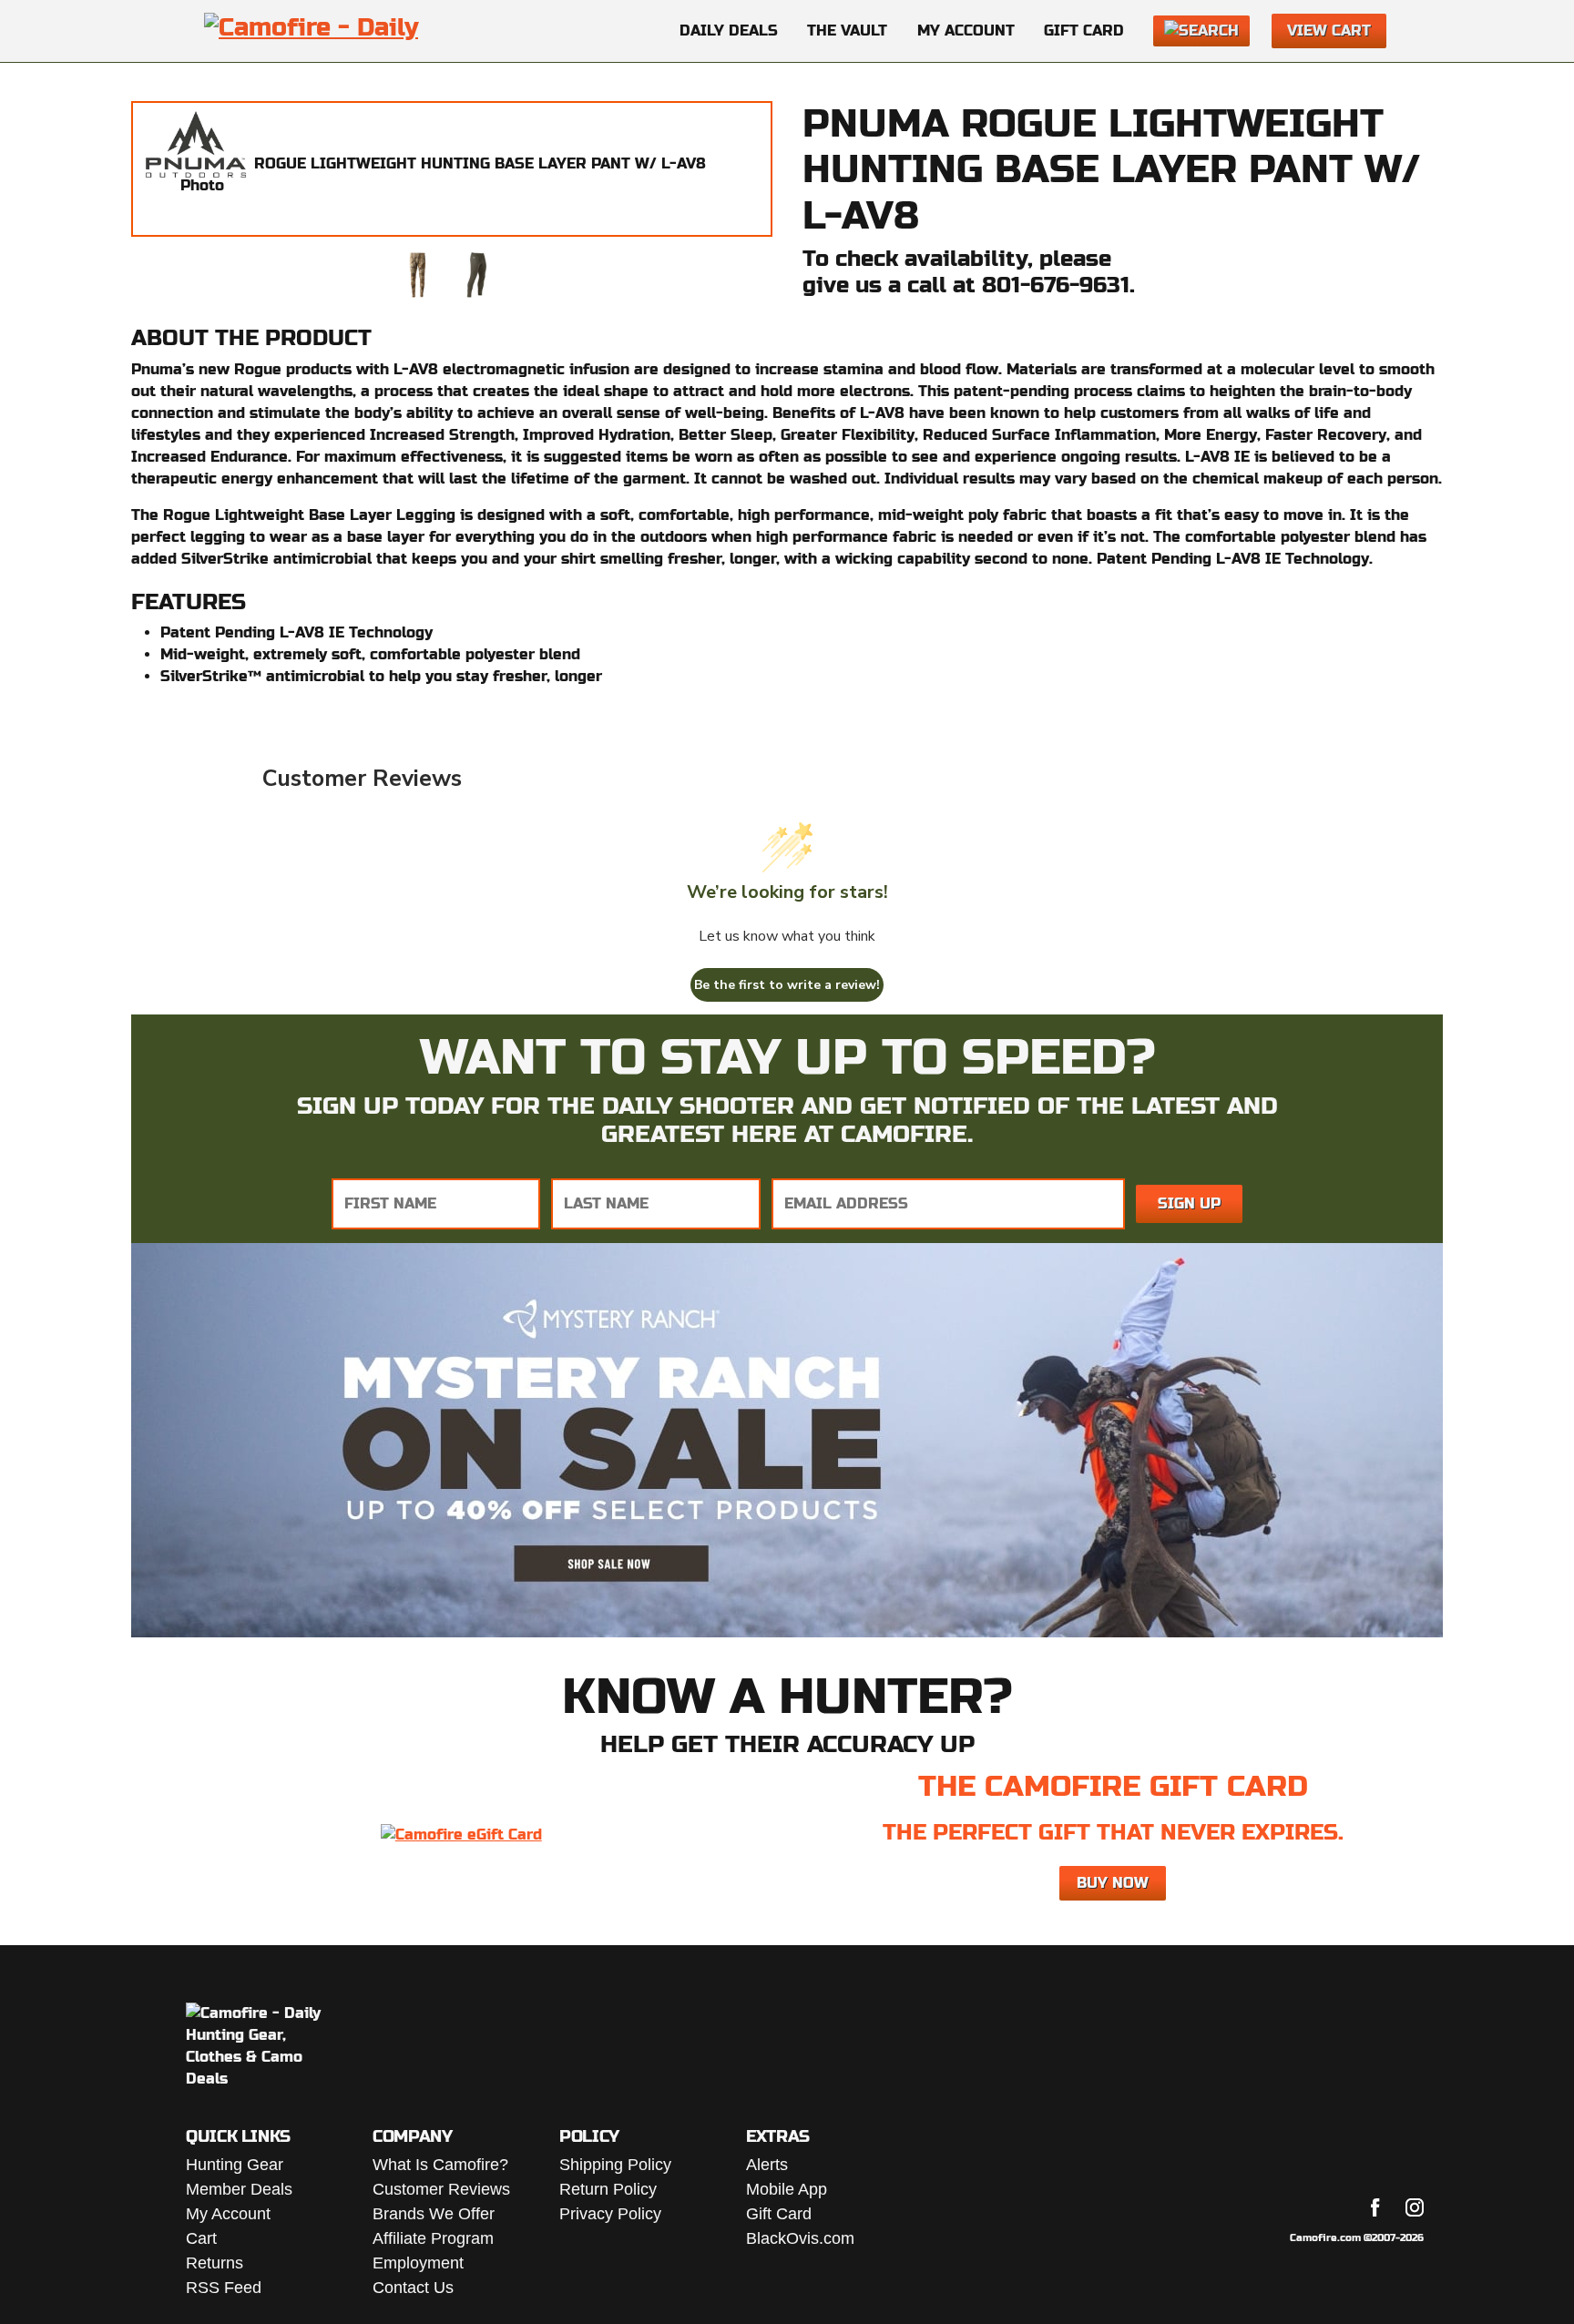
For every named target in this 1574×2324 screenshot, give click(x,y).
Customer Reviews (441, 2189)
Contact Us (413, 2288)
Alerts (767, 2165)
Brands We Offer (434, 2214)
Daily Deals (729, 31)
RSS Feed (224, 2288)
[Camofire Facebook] (1375, 2207)
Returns (215, 2263)
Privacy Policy (610, 2214)
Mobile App (787, 2189)
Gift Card (1084, 31)
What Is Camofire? (440, 2165)
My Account (966, 31)
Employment (418, 2263)
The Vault (847, 31)
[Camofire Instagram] (1415, 2207)
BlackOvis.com (800, 2238)
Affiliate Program (433, 2238)
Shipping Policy (615, 2165)
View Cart (1329, 31)
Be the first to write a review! (787, 985)
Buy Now (1113, 1883)
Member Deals (239, 2189)
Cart (201, 2238)
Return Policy (608, 2189)
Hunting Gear (235, 2165)
